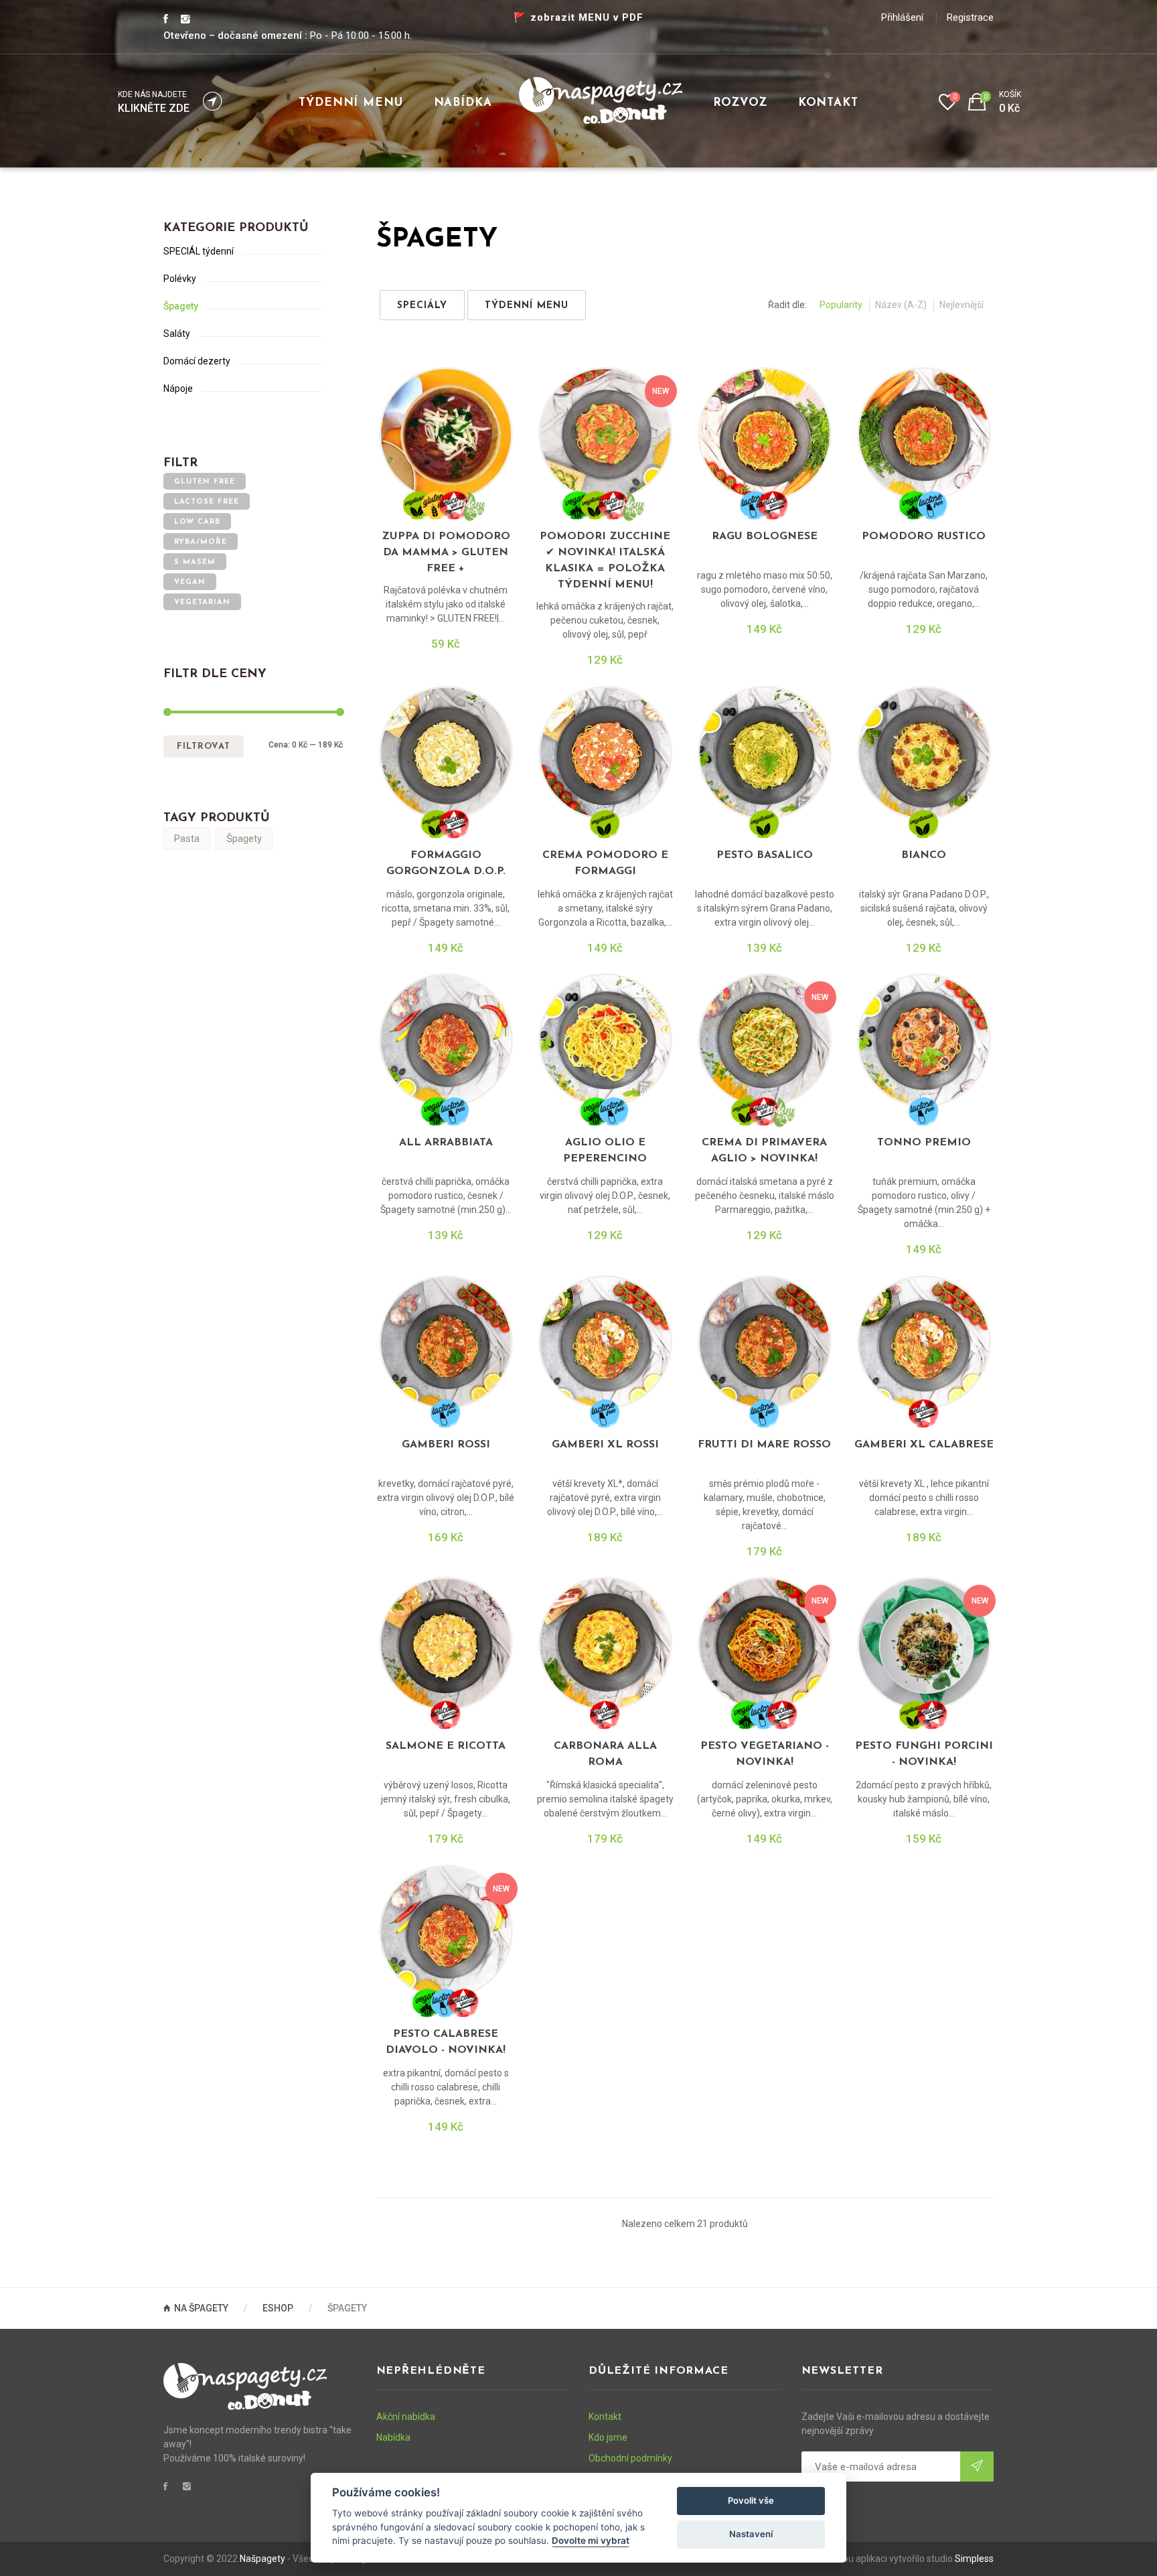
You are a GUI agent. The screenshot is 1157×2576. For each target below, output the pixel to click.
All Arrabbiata (446, 1143)
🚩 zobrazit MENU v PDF (578, 17)
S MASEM (195, 562)
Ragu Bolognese (765, 536)
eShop (278, 2308)
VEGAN (190, 582)
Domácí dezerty (198, 361)
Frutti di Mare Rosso (764, 1445)
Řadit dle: (787, 305)
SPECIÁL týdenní (200, 251)
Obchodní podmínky (630, 2458)
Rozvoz (740, 103)
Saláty (178, 334)
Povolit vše (751, 2500)
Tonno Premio (924, 1143)
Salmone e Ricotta (446, 1746)
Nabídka (463, 103)
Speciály (422, 306)
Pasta (187, 839)
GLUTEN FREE (205, 482)
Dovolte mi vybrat (591, 2541)
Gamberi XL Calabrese (924, 1445)
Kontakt (828, 103)
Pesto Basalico (765, 855)
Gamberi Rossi (446, 1445)
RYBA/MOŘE (201, 542)
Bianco (924, 855)
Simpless (974, 2559)
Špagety (182, 306)
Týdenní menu (351, 103)
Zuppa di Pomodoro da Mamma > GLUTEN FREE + (446, 553)
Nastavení (751, 2534)
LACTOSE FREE (207, 502)
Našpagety (262, 2559)
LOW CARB (197, 522)
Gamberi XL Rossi (605, 1445)
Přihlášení (902, 17)
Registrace (970, 17)
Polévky (181, 279)
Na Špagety (202, 2308)
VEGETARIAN (202, 602)
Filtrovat (204, 746)
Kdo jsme (608, 2437)
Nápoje (179, 388)
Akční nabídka (406, 2417)
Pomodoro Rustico (924, 536)
